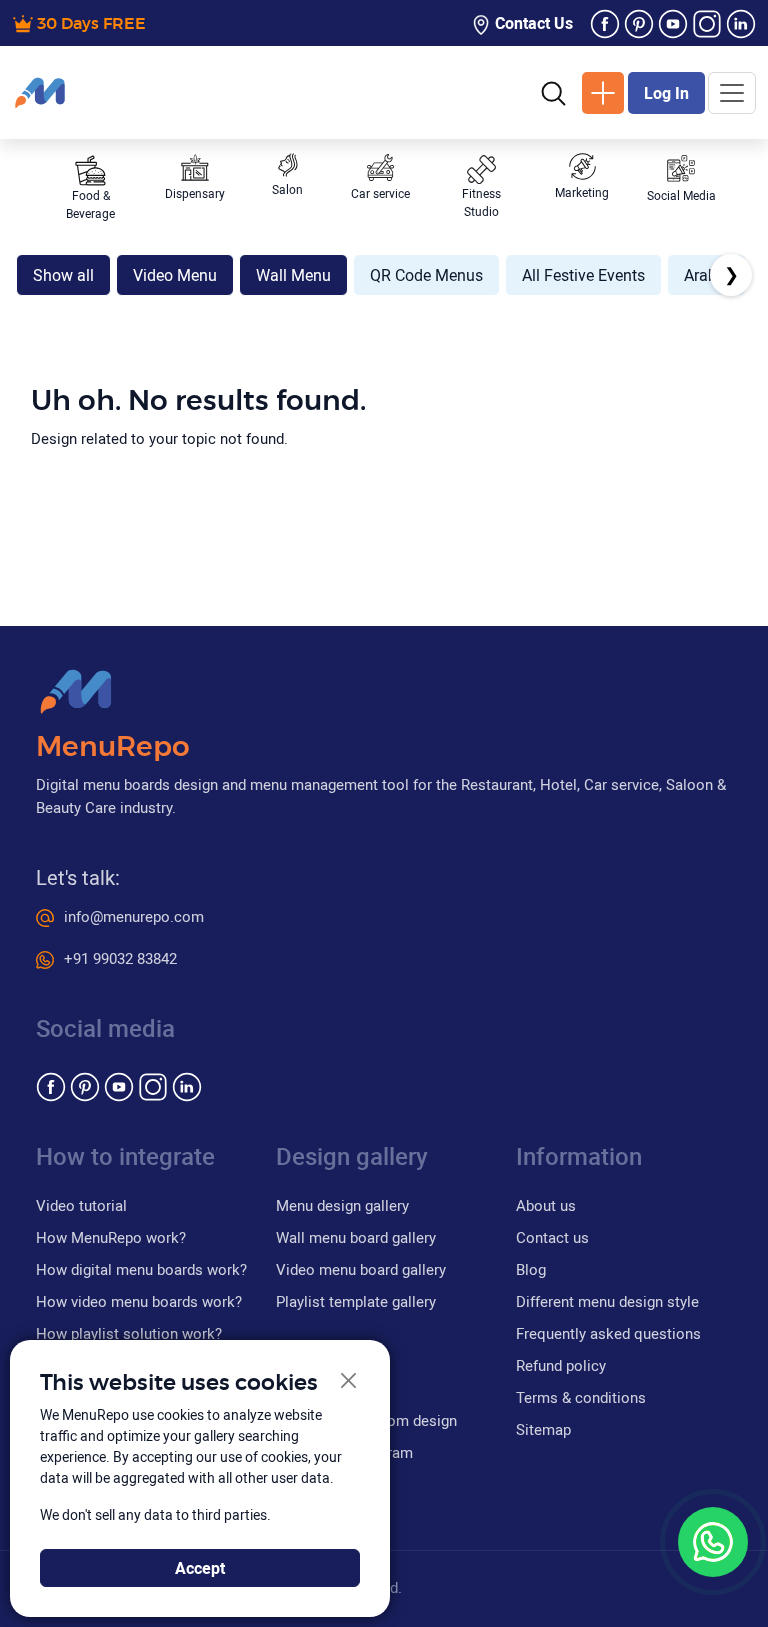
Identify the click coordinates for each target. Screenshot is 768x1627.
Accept (200, 1568)
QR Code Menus (426, 275)
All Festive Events (583, 275)
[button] (553, 92)
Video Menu (175, 275)
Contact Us (532, 23)
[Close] (349, 1381)
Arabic (706, 275)
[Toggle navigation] (732, 93)
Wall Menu (293, 275)
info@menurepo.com (134, 916)
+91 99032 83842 (120, 958)
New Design (603, 93)
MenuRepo (113, 748)
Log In (666, 93)
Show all (63, 275)
